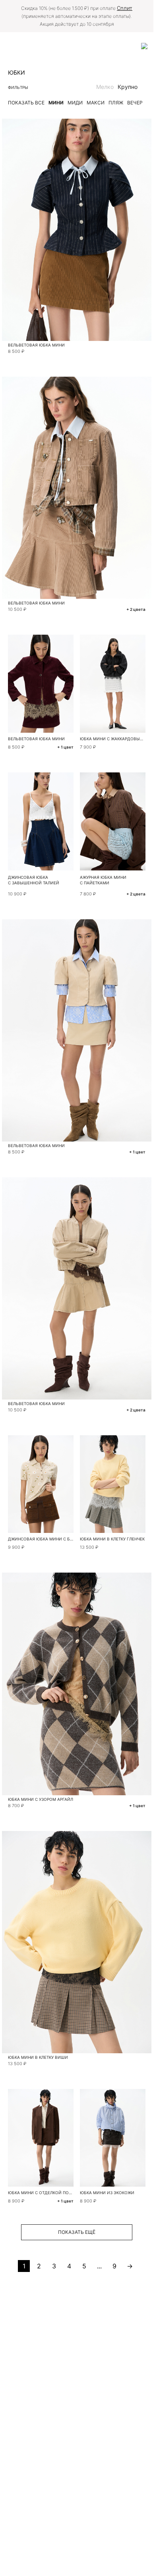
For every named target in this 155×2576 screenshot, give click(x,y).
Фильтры (18, 87)
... (99, 2266)
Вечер (135, 103)
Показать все (26, 103)
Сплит (125, 8)
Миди (75, 103)
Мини (56, 103)
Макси (96, 103)
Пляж (116, 103)
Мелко (105, 87)
